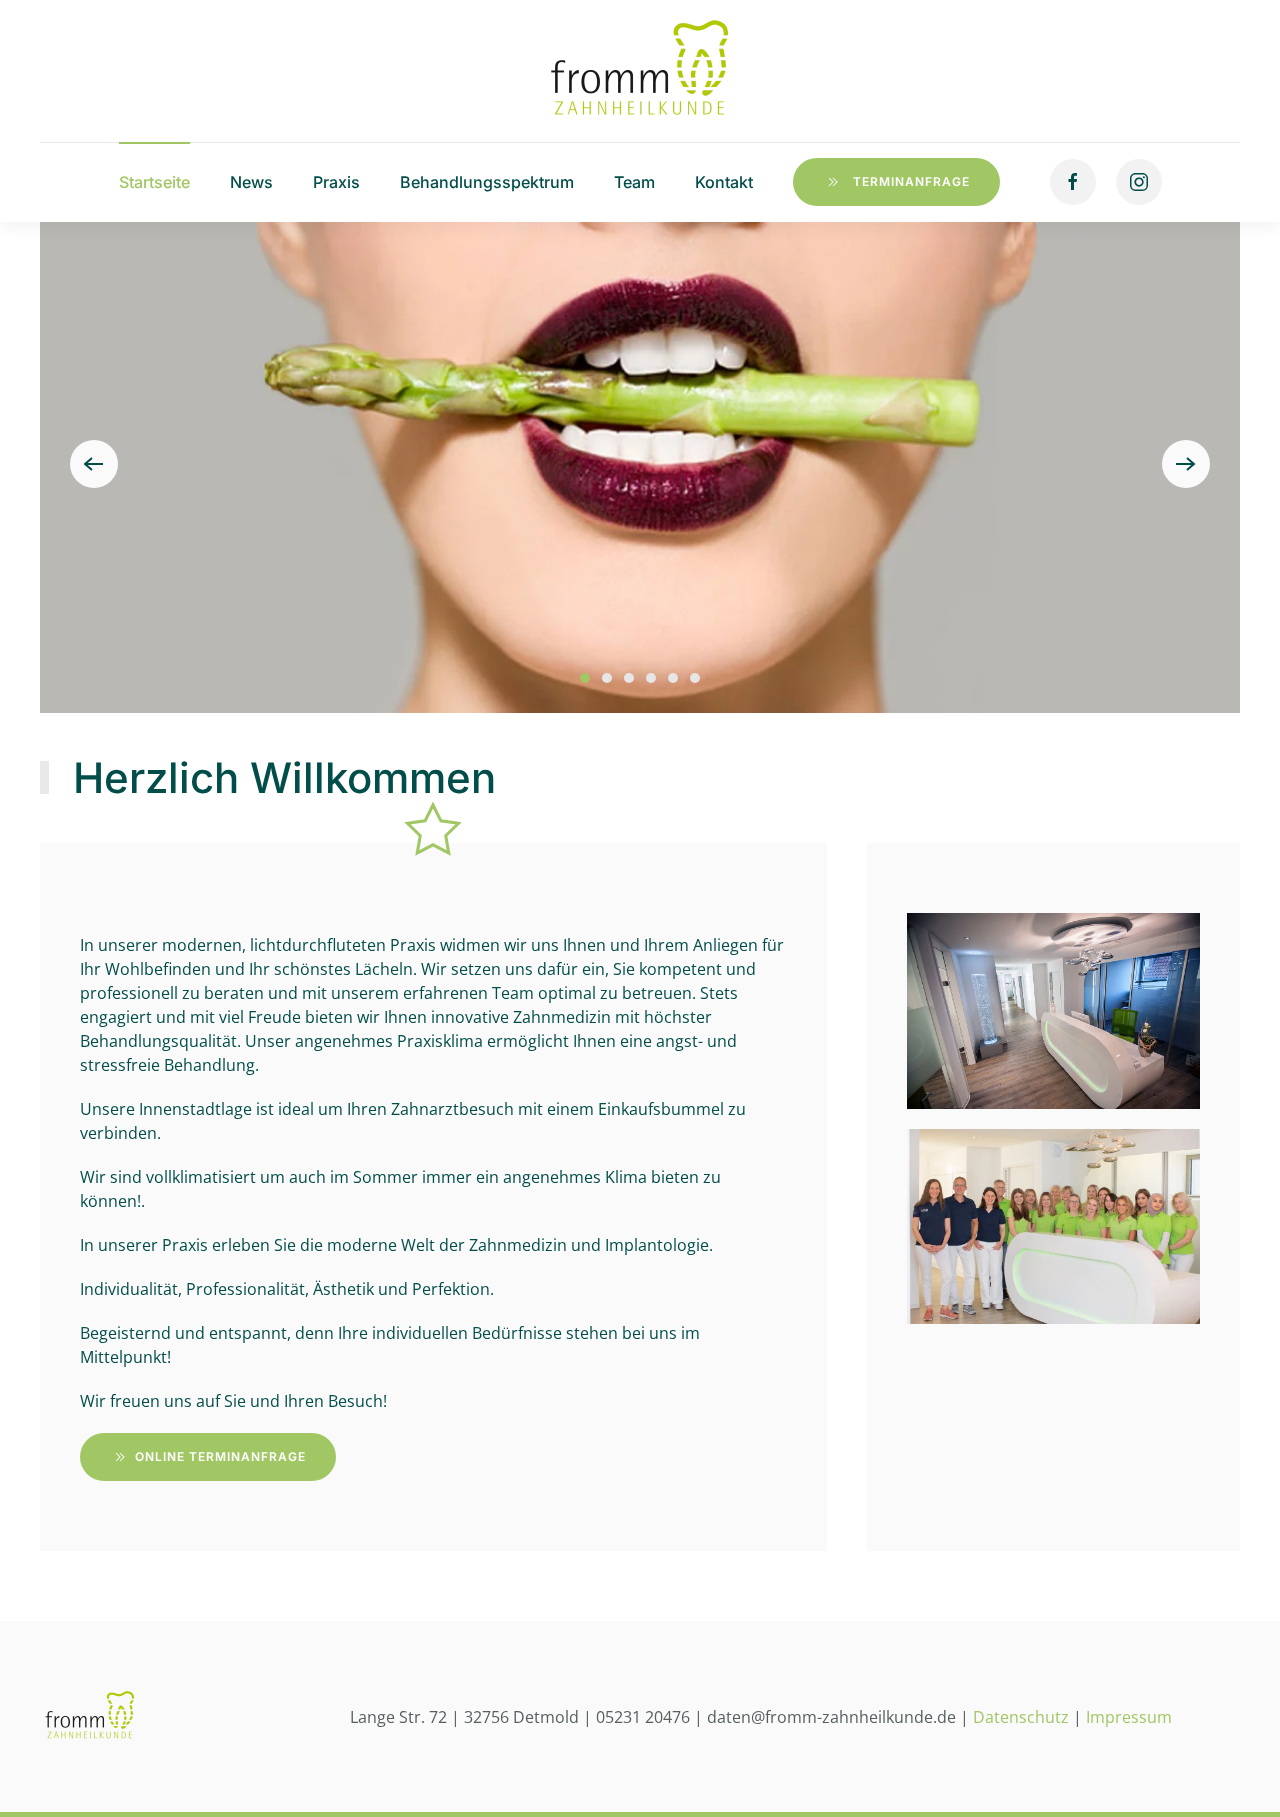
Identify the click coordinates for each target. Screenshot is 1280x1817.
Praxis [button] (336, 182)
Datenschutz (1021, 1717)
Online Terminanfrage (220, 1456)
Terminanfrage (911, 181)
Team (634, 182)
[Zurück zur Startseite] (640, 71)
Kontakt (724, 182)
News (251, 182)
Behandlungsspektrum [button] (487, 182)
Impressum (1129, 1717)
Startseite (154, 182)
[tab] (585, 678)
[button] (94, 464)
